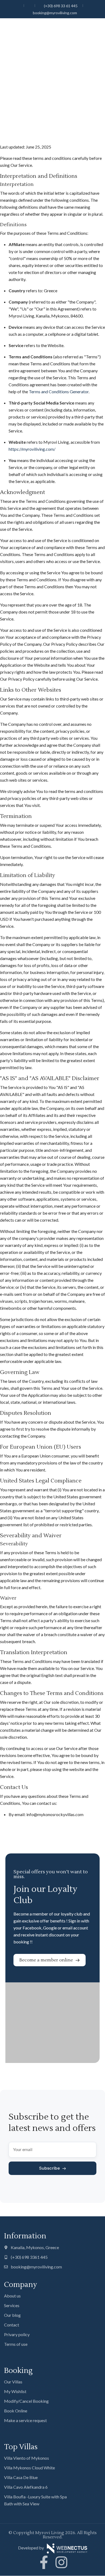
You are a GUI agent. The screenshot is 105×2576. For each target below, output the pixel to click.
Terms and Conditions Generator (59, 392)
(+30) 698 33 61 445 (61, 6)
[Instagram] (61, 2562)
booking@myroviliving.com (55, 13)
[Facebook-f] (44, 2562)
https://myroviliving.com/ (32, 449)
